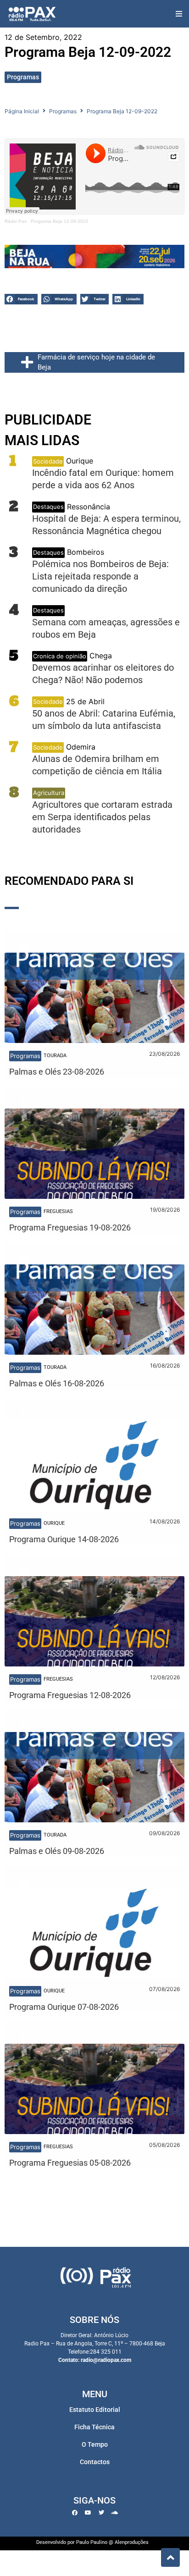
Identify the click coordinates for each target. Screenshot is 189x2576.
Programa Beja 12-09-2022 (60, 221)
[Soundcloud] (115, 2513)
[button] (179, 14)
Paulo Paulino (92, 2542)
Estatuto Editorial (95, 2410)
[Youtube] (88, 2513)
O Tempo (95, 2444)
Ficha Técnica (94, 2427)
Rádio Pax (16, 221)
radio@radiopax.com (106, 2360)
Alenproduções (132, 2542)
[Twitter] (101, 2513)
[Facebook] (75, 2513)
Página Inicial (22, 111)
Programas (23, 77)
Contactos (95, 2462)
